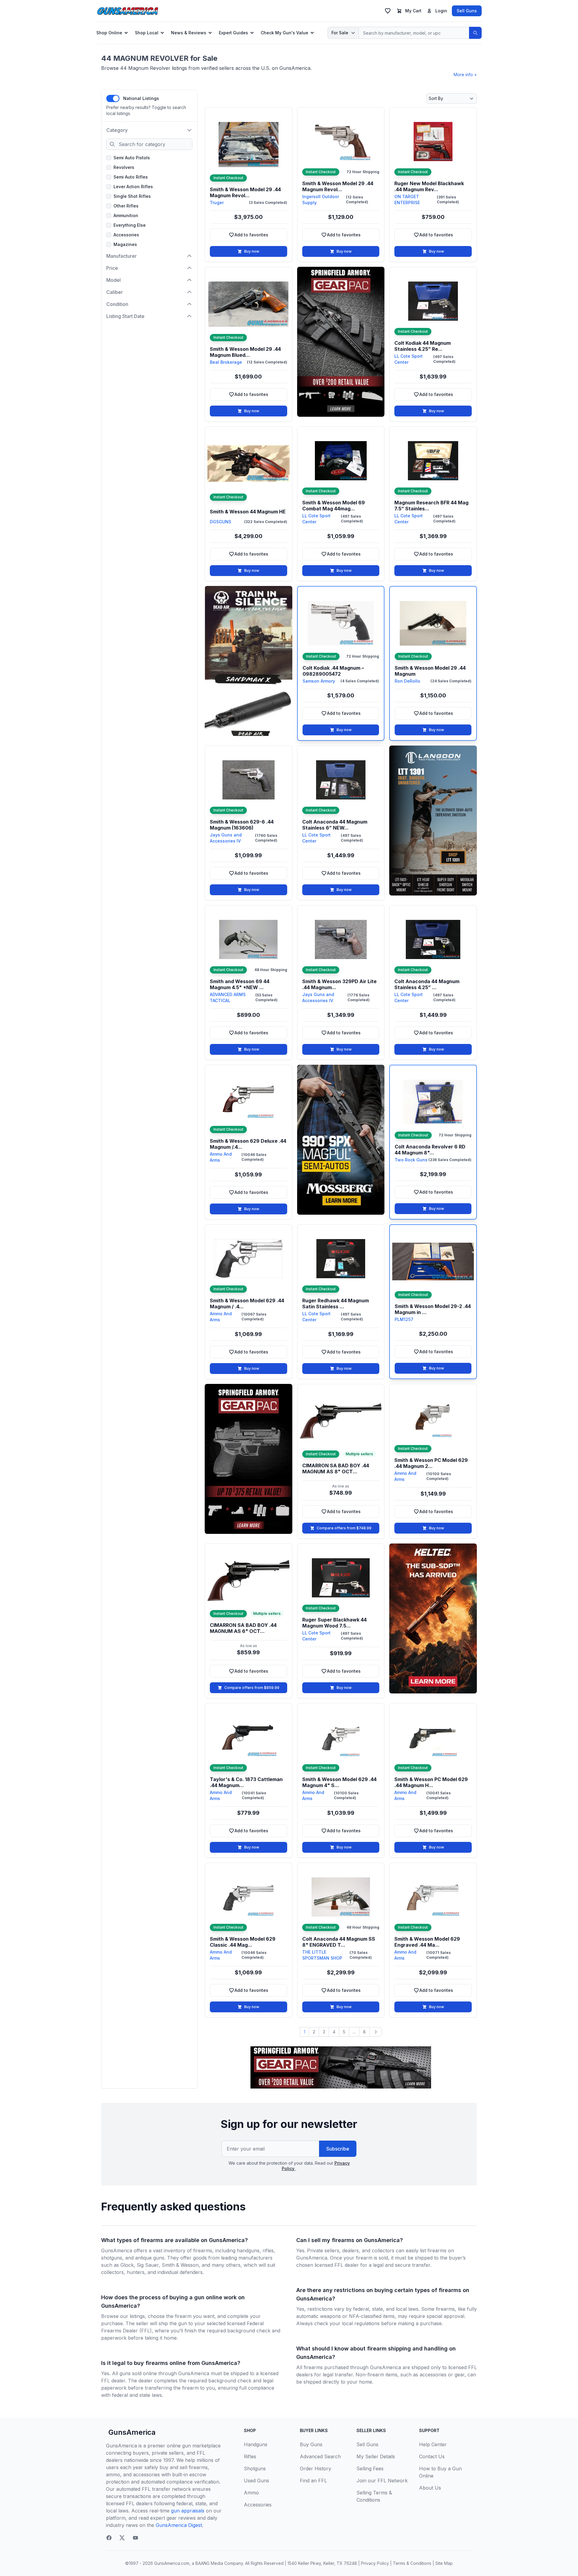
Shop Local (147, 33)
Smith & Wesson (180, 2265)
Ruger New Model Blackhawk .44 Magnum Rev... (429, 186)
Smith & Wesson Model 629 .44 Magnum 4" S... (339, 1782)
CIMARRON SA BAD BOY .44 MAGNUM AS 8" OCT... (336, 1469)
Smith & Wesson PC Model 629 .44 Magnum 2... (431, 1463)
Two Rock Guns (411, 1160)
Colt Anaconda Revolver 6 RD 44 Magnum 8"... (430, 1150)
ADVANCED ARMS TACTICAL (228, 997)
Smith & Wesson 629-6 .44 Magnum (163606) (242, 825)
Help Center (433, 2444)
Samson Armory (319, 681)
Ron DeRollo (407, 681)
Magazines (125, 244)
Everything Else (130, 225)
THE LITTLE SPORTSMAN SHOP (322, 1955)
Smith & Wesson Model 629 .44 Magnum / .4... (247, 1304)
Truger (217, 202)
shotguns (112, 2258)
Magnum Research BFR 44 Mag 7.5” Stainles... (431, 506)
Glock (127, 2265)
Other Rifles (126, 206)
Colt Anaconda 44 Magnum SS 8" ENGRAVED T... (339, 1942)
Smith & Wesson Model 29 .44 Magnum (430, 671)
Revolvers (124, 167)
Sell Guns (467, 11)
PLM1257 (404, 1319)
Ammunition (126, 215)
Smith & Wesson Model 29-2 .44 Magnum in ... (433, 1309)
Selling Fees (370, 2469)
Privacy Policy (375, 2563)
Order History (315, 2469)
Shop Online (109, 33)
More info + (465, 75)
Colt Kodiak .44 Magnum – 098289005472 (333, 671)
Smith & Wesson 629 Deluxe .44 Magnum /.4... (248, 1144)
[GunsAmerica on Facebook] (109, 2538)
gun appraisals (188, 2511)
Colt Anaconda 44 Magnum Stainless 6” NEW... (335, 825)
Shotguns (255, 2469)
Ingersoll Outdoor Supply (321, 199)
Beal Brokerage (226, 362)
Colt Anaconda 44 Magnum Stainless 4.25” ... (427, 984)
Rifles (250, 2456)
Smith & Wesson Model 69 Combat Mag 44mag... (334, 506)
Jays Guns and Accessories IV (226, 838)
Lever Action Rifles (133, 187)
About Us (430, 2488)
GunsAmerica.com (172, 2563)
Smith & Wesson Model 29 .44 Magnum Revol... (245, 192)
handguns (248, 2250)
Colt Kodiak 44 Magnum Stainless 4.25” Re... (423, 346)
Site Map (444, 2563)
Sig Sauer (148, 2265)
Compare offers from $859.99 (252, 1688)
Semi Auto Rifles (131, 177)
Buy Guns (311, 2444)
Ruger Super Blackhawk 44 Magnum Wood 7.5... (334, 1623)
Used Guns (256, 2481)
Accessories (126, 235)
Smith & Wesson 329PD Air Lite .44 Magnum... (339, 984)
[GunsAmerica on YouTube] (135, 2538)
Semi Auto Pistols (132, 158)
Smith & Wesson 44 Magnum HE (248, 512)
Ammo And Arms (221, 1157)
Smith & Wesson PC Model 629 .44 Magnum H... (431, 1782)
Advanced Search (320, 2456)
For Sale (340, 33)
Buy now (252, 251)
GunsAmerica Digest (179, 2525)
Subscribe (338, 2149)
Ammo (251, 2493)
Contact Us (432, 2456)
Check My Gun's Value (284, 33)
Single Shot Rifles (132, 196)
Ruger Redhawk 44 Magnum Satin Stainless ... (336, 1304)
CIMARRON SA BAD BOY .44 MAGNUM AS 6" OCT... (243, 1628)
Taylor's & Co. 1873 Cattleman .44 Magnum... (246, 1782)
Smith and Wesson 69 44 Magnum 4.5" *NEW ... (240, 984)
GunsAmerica (132, 2432)
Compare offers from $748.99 (344, 1528)
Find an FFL (313, 2481)
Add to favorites (258, 236)
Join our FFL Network (382, 2481)
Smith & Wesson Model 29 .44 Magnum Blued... (245, 352)
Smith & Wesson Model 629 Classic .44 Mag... (243, 1942)
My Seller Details (376, 2456)
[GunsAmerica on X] (122, 2538)
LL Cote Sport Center (409, 359)
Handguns (256, 2444)
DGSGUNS (221, 522)
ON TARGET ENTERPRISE (407, 199)
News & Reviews (189, 33)
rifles (268, 2250)
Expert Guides (233, 33)
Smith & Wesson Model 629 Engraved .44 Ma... (427, 1942)
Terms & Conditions (412, 2563)
